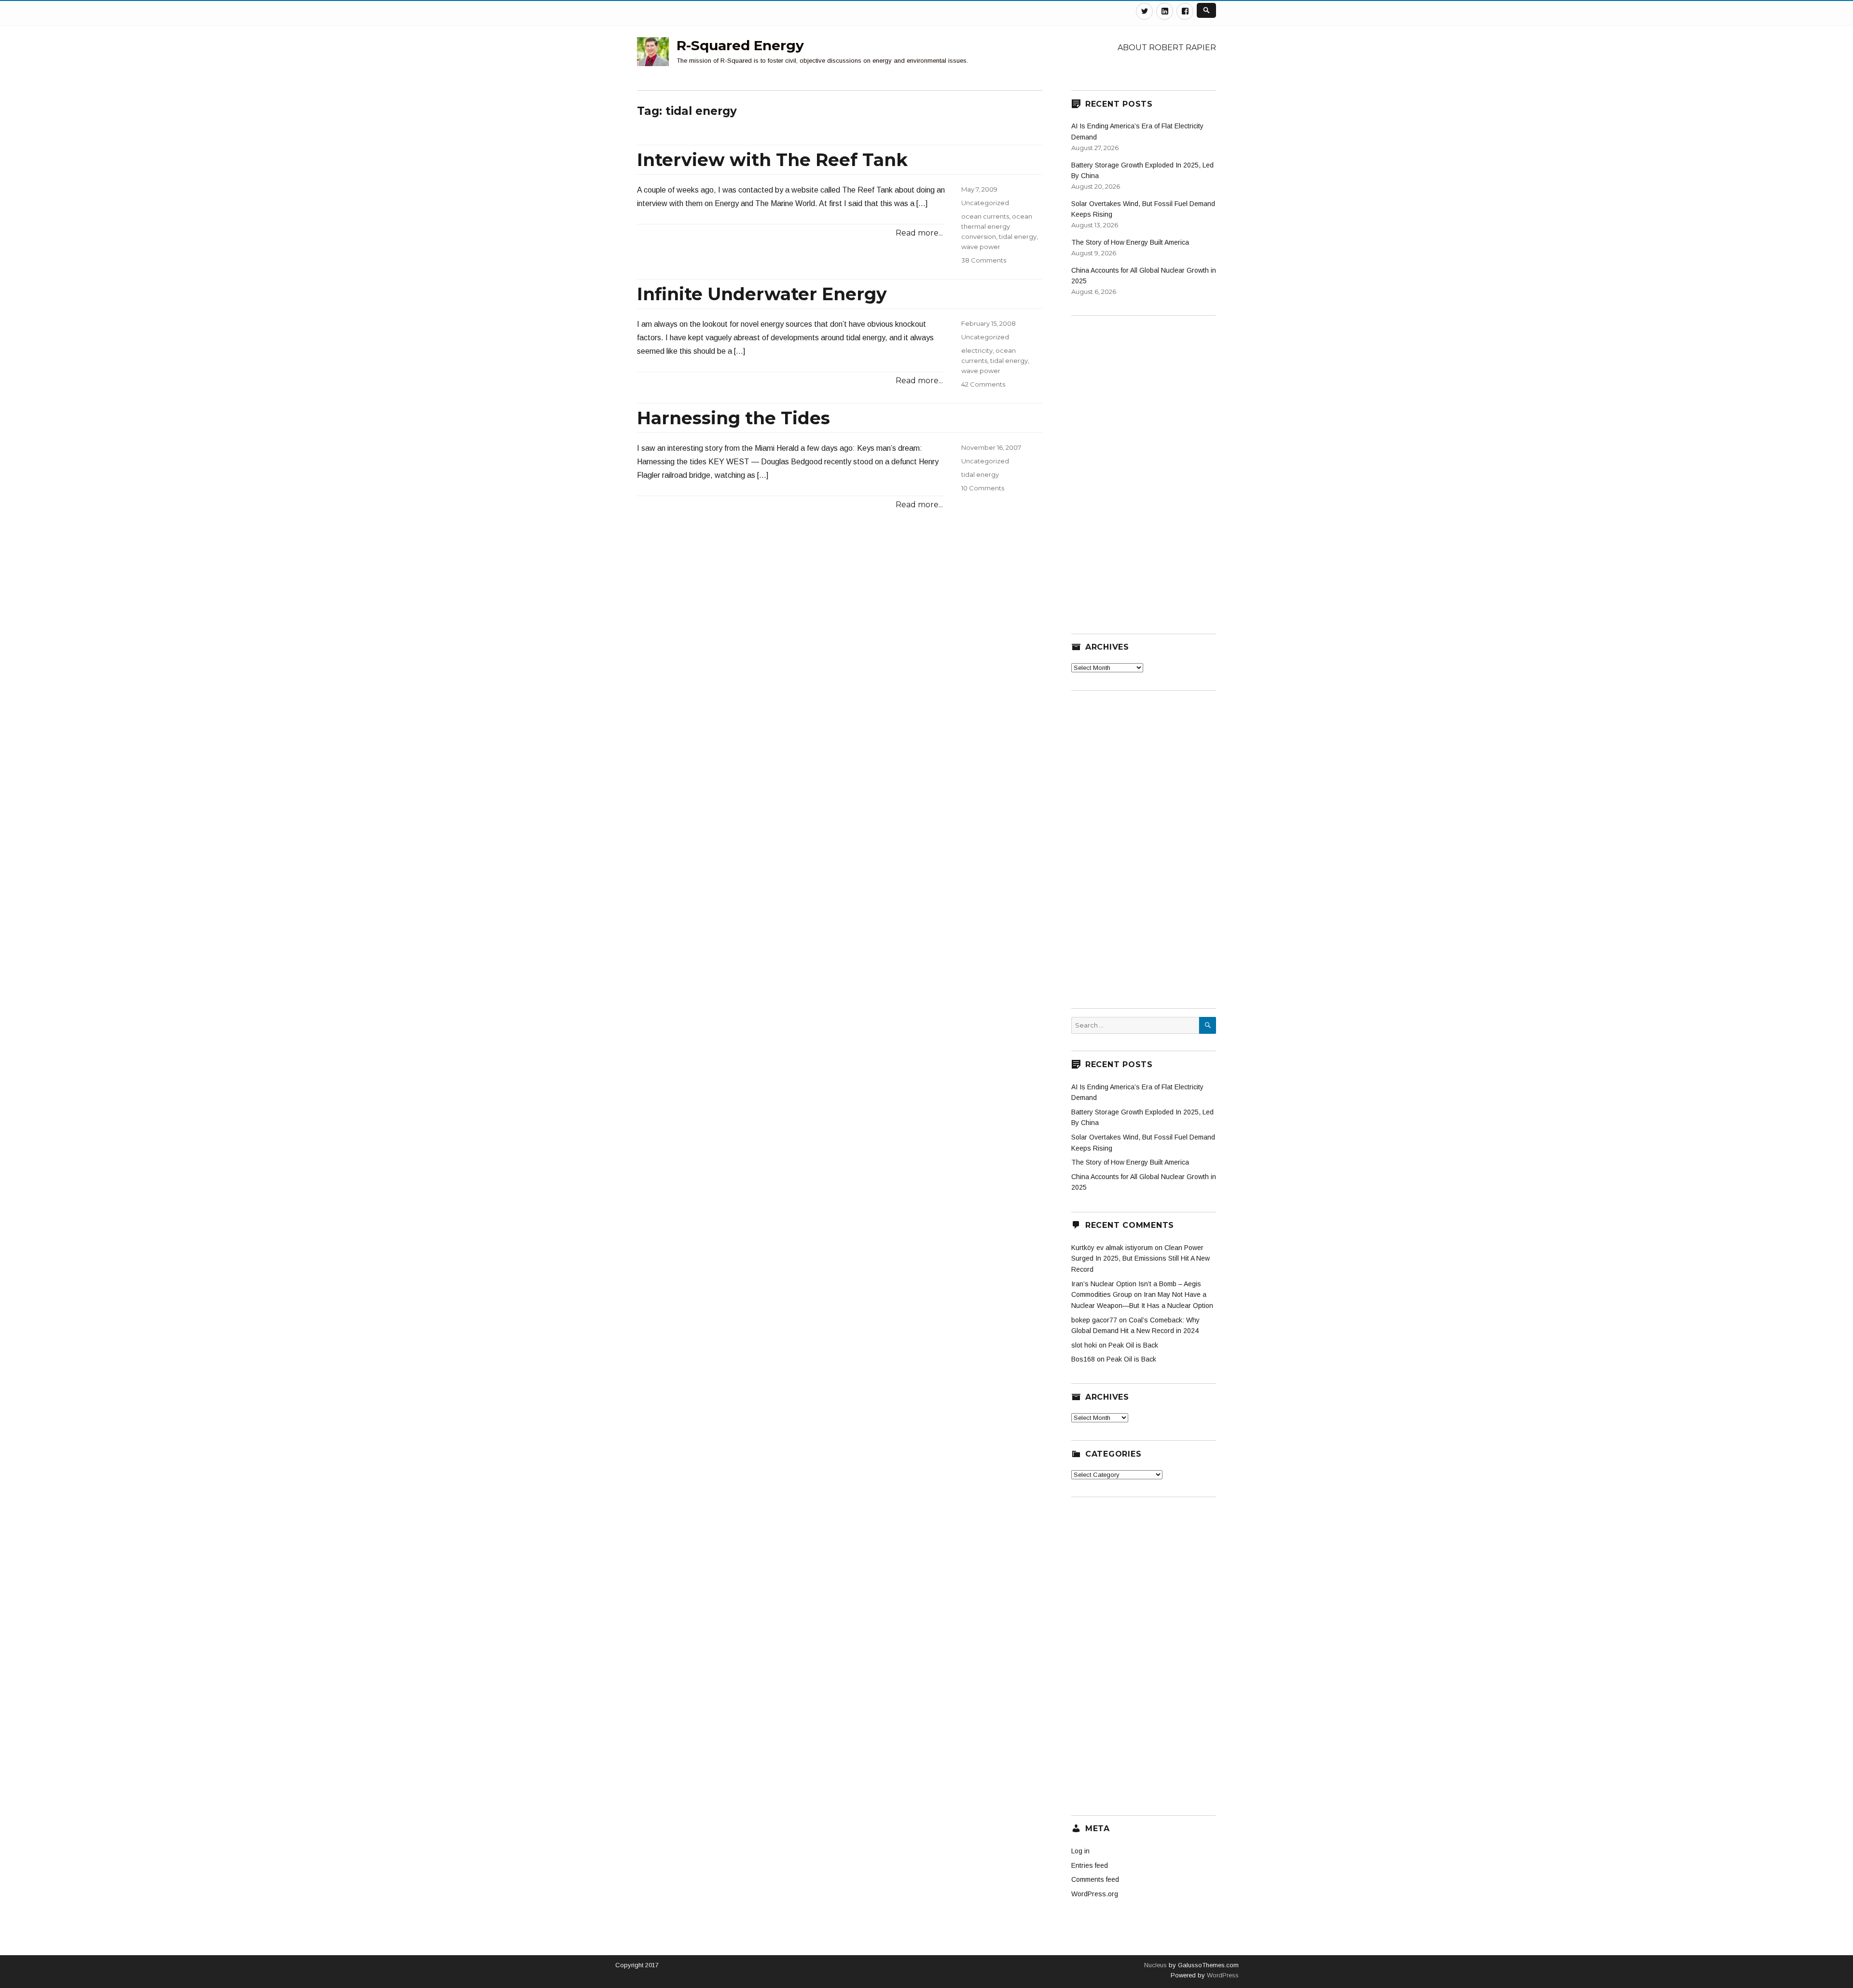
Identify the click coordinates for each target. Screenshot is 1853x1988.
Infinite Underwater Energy (762, 294)
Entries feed (1090, 1865)
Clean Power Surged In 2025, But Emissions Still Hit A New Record (1141, 1258)
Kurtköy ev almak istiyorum (1112, 1248)
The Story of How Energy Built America (1130, 242)
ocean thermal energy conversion (997, 226)
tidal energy (1018, 236)
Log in (1080, 1851)
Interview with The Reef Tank (772, 160)
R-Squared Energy (740, 45)
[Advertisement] (1144, 469)
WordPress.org (1095, 1894)
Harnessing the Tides (733, 418)
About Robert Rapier (1167, 48)
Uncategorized (985, 203)
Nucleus (1155, 1965)
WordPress (1222, 1975)
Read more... (919, 233)
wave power (981, 247)
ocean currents (985, 216)
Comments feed (1095, 1879)
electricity (977, 350)
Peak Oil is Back (1133, 1345)
